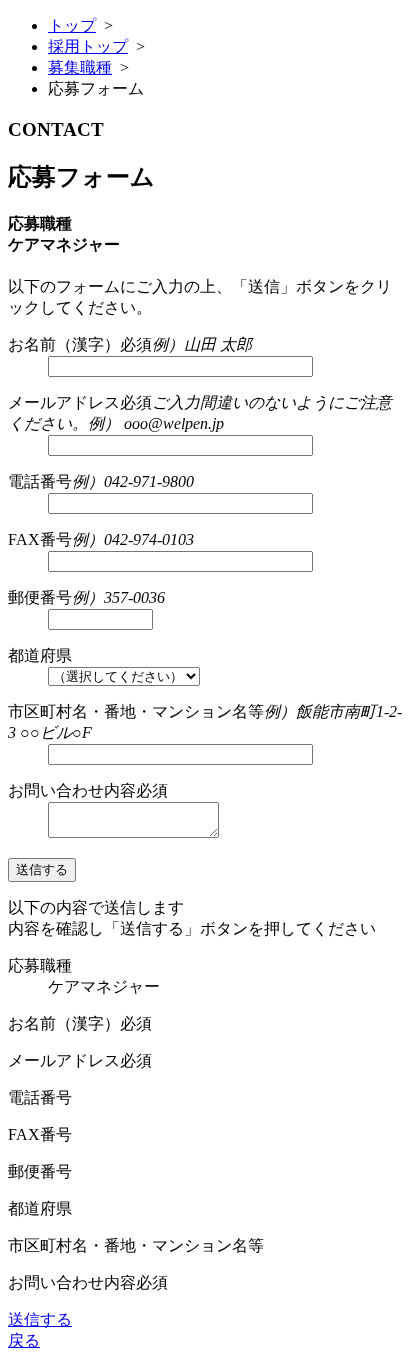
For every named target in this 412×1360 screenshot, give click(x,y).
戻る (24, 1340)
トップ (72, 25)
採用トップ (88, 46)
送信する (40, 1319)
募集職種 (80, 67)
